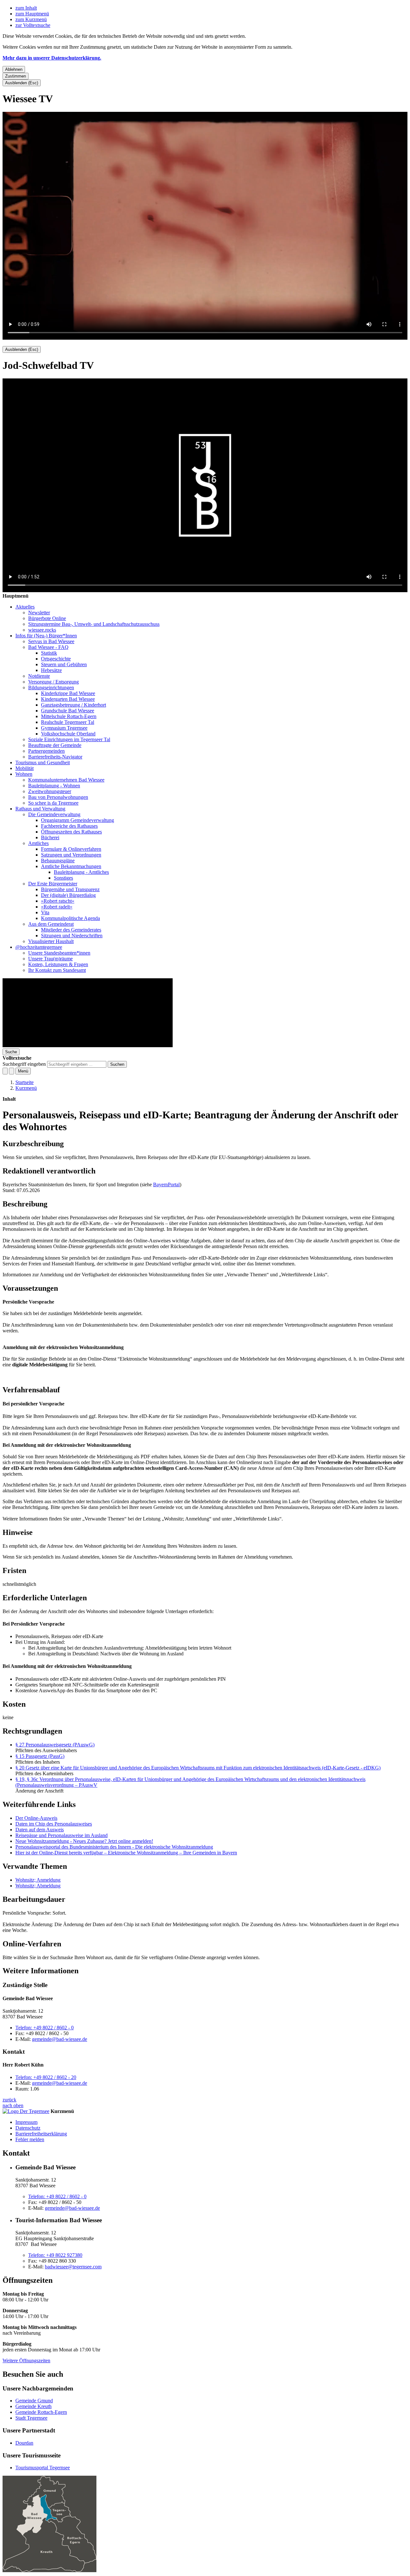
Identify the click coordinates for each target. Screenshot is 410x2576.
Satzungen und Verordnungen (71, 855)
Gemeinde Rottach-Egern (41, 2412)
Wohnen (24, 774)
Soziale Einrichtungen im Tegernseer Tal (69, 739)
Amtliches (38, 843)
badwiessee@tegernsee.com (73, 2267)
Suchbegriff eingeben (24, 1064)
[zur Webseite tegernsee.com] (26, 2111)
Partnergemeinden (46, 751)
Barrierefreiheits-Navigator (55, 757)
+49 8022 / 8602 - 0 (45, 2028)
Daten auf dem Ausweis (40, 1830)
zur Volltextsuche (33, 25)
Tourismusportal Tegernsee (43, 2468)
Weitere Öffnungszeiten (26, 2361)
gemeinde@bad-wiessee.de (60, 2039)
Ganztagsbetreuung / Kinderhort (74, 705)
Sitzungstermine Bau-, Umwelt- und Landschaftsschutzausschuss (94, 624)
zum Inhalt (26, 8)
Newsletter (39, 613)
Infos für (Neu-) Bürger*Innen (46, 636)
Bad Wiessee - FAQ (48, 647)
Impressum (26, 2122)
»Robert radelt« (57, 907)
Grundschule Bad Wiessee (68, 711)
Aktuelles (25, 607)
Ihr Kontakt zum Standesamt (57, 970)
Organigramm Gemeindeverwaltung (78, 820)
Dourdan (24, 2443)
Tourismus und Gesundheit (43, 762)
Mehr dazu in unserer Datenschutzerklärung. (52, 58)
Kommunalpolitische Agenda (70, 918)
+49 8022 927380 (55, 2255)
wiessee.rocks (42, 630)
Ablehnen (14, 69)
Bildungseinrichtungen (51, 687)
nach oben (13, 2105)
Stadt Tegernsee (31, 2418)
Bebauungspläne (58, 861)
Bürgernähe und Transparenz (70, 889)
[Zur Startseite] (88, 1045)
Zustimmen (16, 76)
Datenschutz (28, 2128)
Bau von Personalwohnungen (58, 797)
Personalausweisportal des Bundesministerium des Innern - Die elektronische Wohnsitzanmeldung (114, 1847)
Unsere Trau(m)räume (50, 959)
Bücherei (50, 837)
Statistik (49, 653)
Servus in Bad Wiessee (51, 641)
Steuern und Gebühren (64, 664)
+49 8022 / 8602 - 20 (46, 2077)
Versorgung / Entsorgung (53, 682)
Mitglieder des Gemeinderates (71, 930)
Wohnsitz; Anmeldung (38, 1880)
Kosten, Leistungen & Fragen (58, 964)
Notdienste (39, 676)
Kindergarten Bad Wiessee (68, 699)
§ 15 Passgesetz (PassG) (40, 1756)
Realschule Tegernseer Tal (68, 722)
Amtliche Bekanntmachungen (71, 866)
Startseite (25, 1082)
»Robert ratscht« (58, 901)
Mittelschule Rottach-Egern (69, 716)
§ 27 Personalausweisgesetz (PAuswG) (55, 1745)
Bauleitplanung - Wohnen (54, 786)
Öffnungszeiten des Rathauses (71, 832)
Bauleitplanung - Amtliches (81, 872)
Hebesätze (51, 670)
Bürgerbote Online (47, 618)
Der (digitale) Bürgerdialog (68, 895)
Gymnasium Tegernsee (64, 728)
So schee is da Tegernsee (53, 803)
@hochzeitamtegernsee (39, 947)
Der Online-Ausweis (36, 1818)
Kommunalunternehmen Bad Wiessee (66, 780)
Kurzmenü (26, 1088)
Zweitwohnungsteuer (50, 791)
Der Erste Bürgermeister (53, 884)
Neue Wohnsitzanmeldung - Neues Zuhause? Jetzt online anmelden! (84, 1841)
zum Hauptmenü (32, 14)
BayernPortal (166, 1184)
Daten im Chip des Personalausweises (54, 1824)
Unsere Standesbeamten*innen (59, 953)
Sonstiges (63, 878)
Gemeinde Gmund (34, 2401)
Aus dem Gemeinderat (51, 924)
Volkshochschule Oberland (68, 734)
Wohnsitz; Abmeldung (38, 1886)
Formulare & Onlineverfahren (71, 849)
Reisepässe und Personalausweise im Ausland (61, 1835)
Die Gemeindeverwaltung (54, 814)
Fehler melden (30, 2139)
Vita (45, 912)
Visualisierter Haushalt (51, 941)
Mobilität (25, 768)
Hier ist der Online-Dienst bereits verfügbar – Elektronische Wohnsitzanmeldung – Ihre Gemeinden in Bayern (126, 1853)
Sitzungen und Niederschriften (72, 936)
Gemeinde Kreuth (33, 2406)
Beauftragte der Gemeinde (55, 745)
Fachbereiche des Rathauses (69, 826)
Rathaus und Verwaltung (40, 809)
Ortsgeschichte (56, 659)
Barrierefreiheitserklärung (41, 2134)
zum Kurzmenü (31, 19)
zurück (9, 2100)
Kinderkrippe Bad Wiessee (68, 693)
